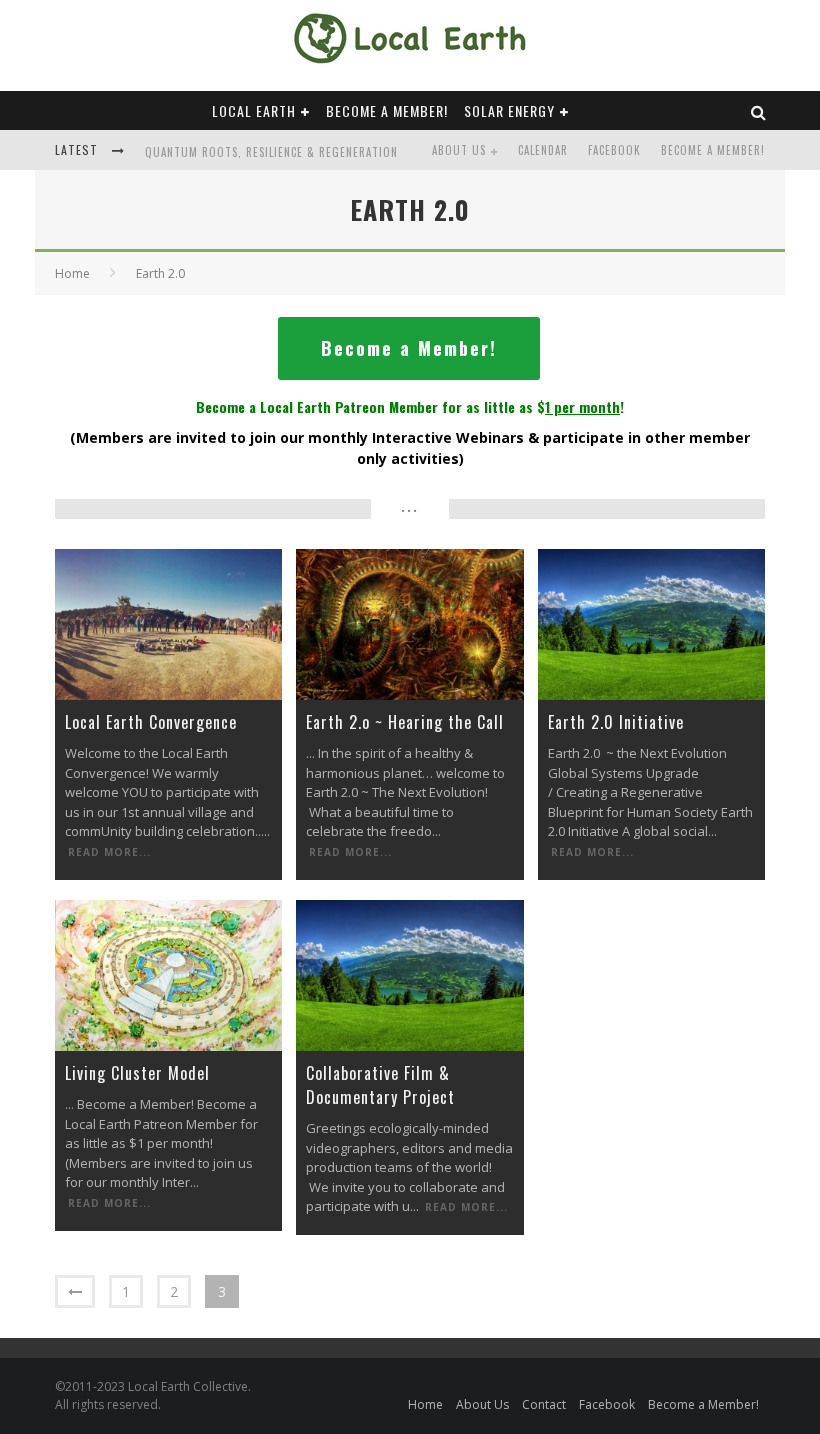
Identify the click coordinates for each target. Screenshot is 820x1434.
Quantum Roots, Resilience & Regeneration (271, 152)
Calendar (543, 150)
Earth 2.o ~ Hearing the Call (405, 722)
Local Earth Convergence (151, 722)
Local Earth (254, 110)
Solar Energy (509, 110)
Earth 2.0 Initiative (616, 722)
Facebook (614, 150)
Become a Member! (387, 110)
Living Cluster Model (137, 1073)
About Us (459, 150)
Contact (544, 1404)
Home (72, 273)
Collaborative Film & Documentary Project (380, 1085)
